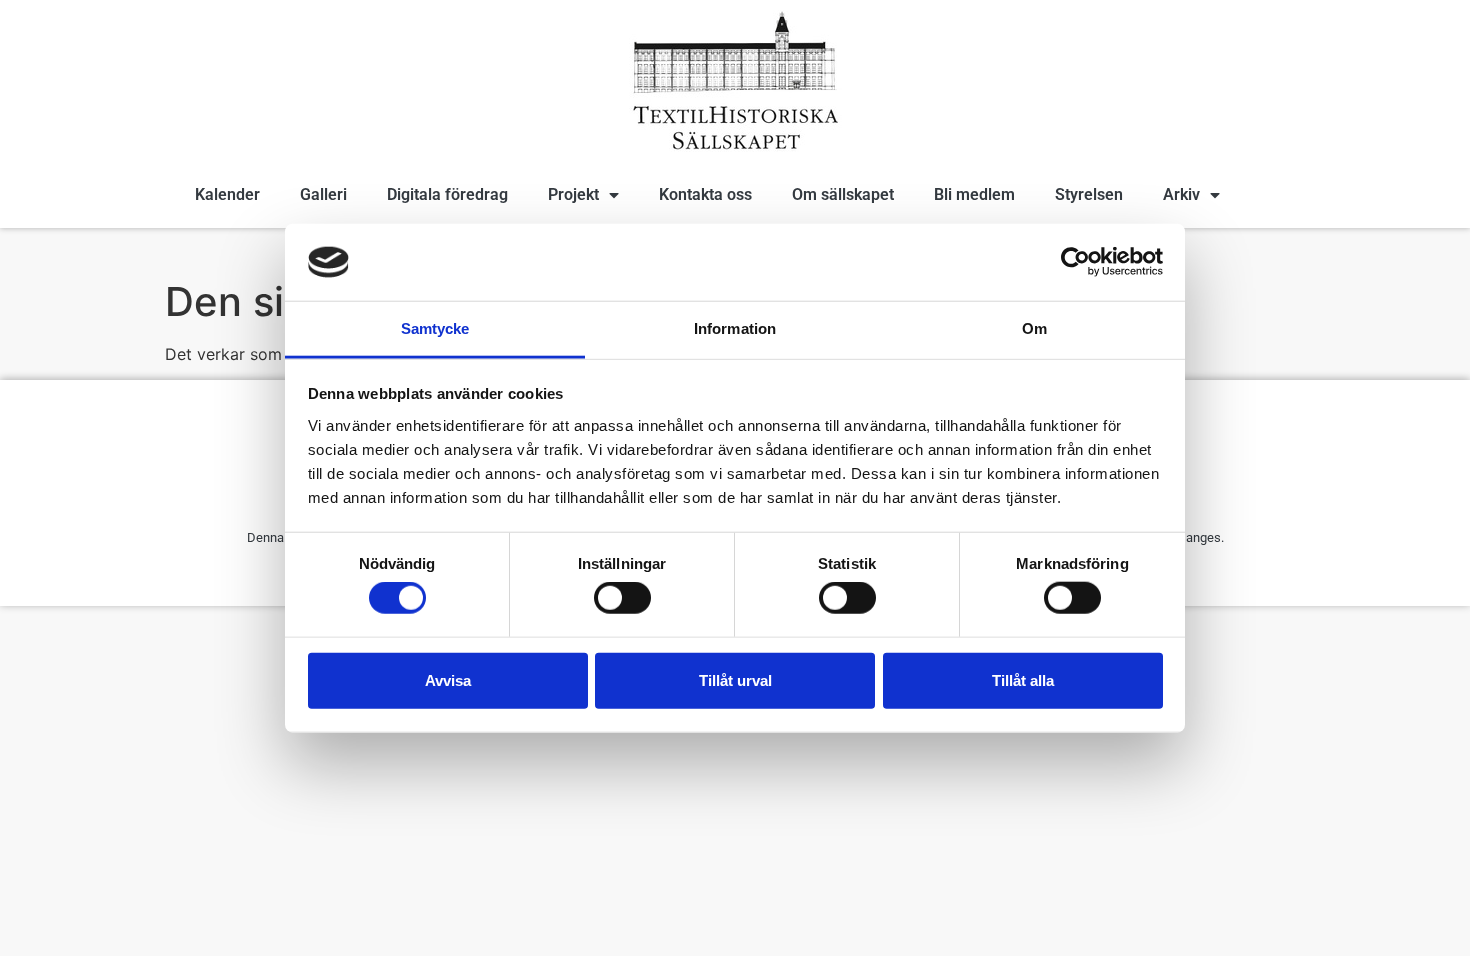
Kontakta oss (705, 194)
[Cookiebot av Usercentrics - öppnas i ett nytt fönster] (1075, 262)
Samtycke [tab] (435, 328)
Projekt (573, 194)
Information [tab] (735, 328)
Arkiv (1181, 194)
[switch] (622, 598)
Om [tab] (1034, 328)
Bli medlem (974, 194)
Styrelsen (1089, 194)
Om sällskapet (843, 194)
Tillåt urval (735, 679)
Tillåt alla (1023, 679)
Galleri (323, 194)
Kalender (227, 194)
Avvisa (448, 679)
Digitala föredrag (447, 194)
